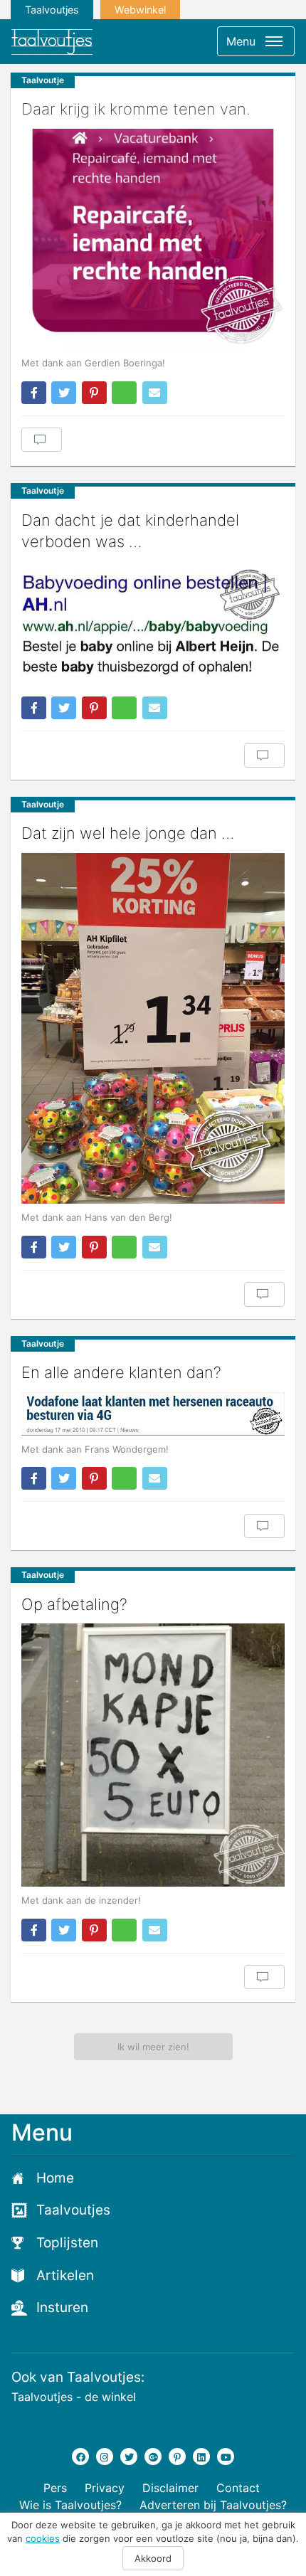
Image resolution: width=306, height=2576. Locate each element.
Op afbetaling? (74, 1604)
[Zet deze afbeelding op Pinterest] (94, 393)
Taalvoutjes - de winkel (74, 2397)
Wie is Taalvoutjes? (70, 2505)
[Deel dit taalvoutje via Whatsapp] (124, 393)
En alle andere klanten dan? (121, 1372)
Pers (55, 2488)
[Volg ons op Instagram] (105, 2456)
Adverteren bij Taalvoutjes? (213, 2505)
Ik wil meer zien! (153, 2047)
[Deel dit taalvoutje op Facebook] (34, 393)
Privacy (105, 2488)
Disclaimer (170, 2488)
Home (55, 2178)
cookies (43, 2538)
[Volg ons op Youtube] (226, 2456)
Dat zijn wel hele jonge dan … (128, 833)
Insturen (62, 2307)
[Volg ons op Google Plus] (153, 2456)
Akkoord (153, 2558)
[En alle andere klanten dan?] (153, 1414)
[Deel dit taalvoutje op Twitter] (64, 393)
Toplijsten (67, 2243)
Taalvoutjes (52, 10)
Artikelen (65, 2275)
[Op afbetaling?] (153, 1755)
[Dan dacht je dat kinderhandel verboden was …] (153, 624)
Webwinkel (140, 10)
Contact (238, 2488)
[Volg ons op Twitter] (129, 2456)
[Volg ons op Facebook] (80, 2456)
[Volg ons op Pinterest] (177, 2456)
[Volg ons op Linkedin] (201, 2456)
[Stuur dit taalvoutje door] (155, 393)
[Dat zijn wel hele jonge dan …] (153, 1028)
